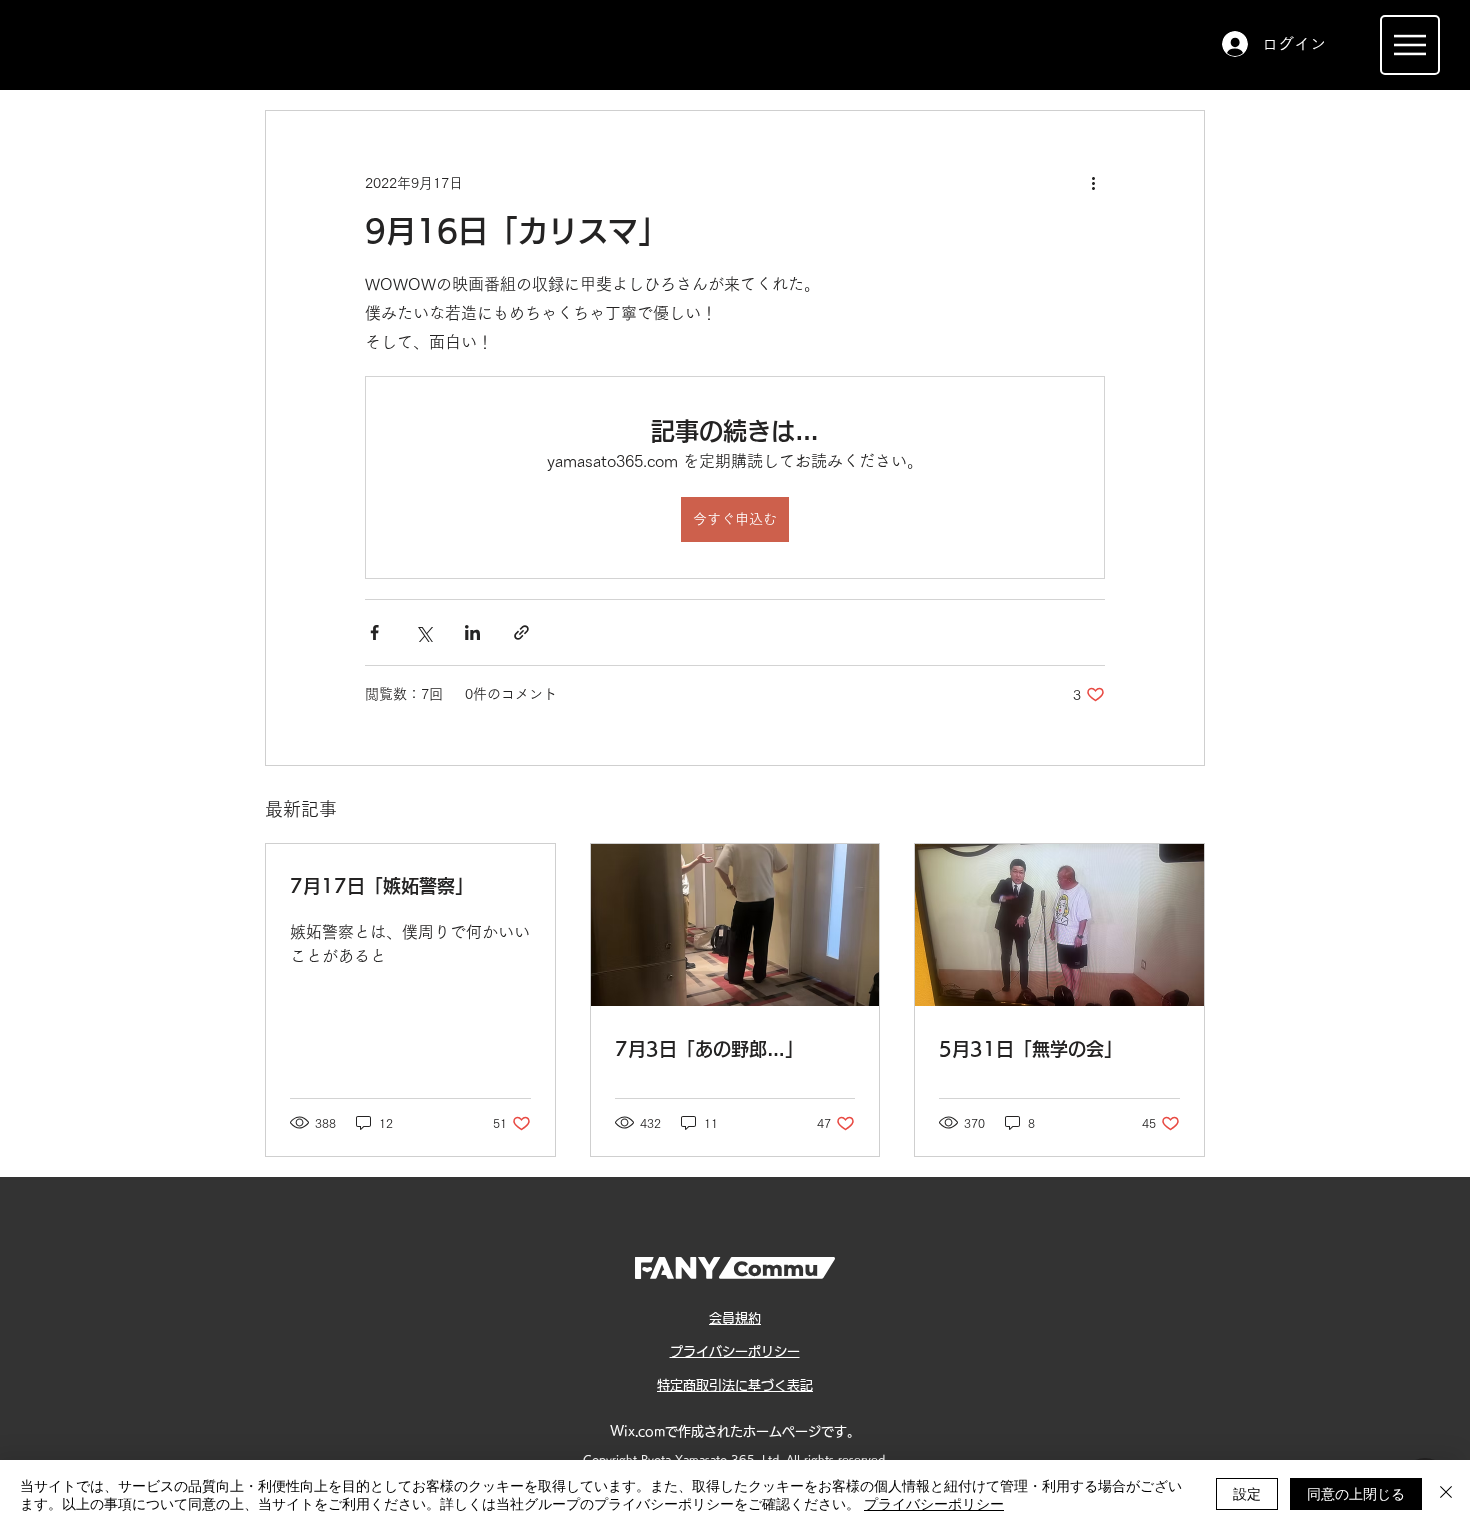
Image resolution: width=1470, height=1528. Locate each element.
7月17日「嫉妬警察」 (381, 886)
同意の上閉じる (1356, 1493)
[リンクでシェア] (521, 632)
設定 (1247, 1493)
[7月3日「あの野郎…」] (735, 925)
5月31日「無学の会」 (1030, 1049)
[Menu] (1410, 45)
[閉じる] (1446, 1494)
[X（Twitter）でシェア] (423, 632)
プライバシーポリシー (934, 1503)
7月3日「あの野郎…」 (709, 1049)
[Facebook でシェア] (374, 632)
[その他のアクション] (1093, 183)
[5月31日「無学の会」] (1059, 925)
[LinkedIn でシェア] (472, 632)
